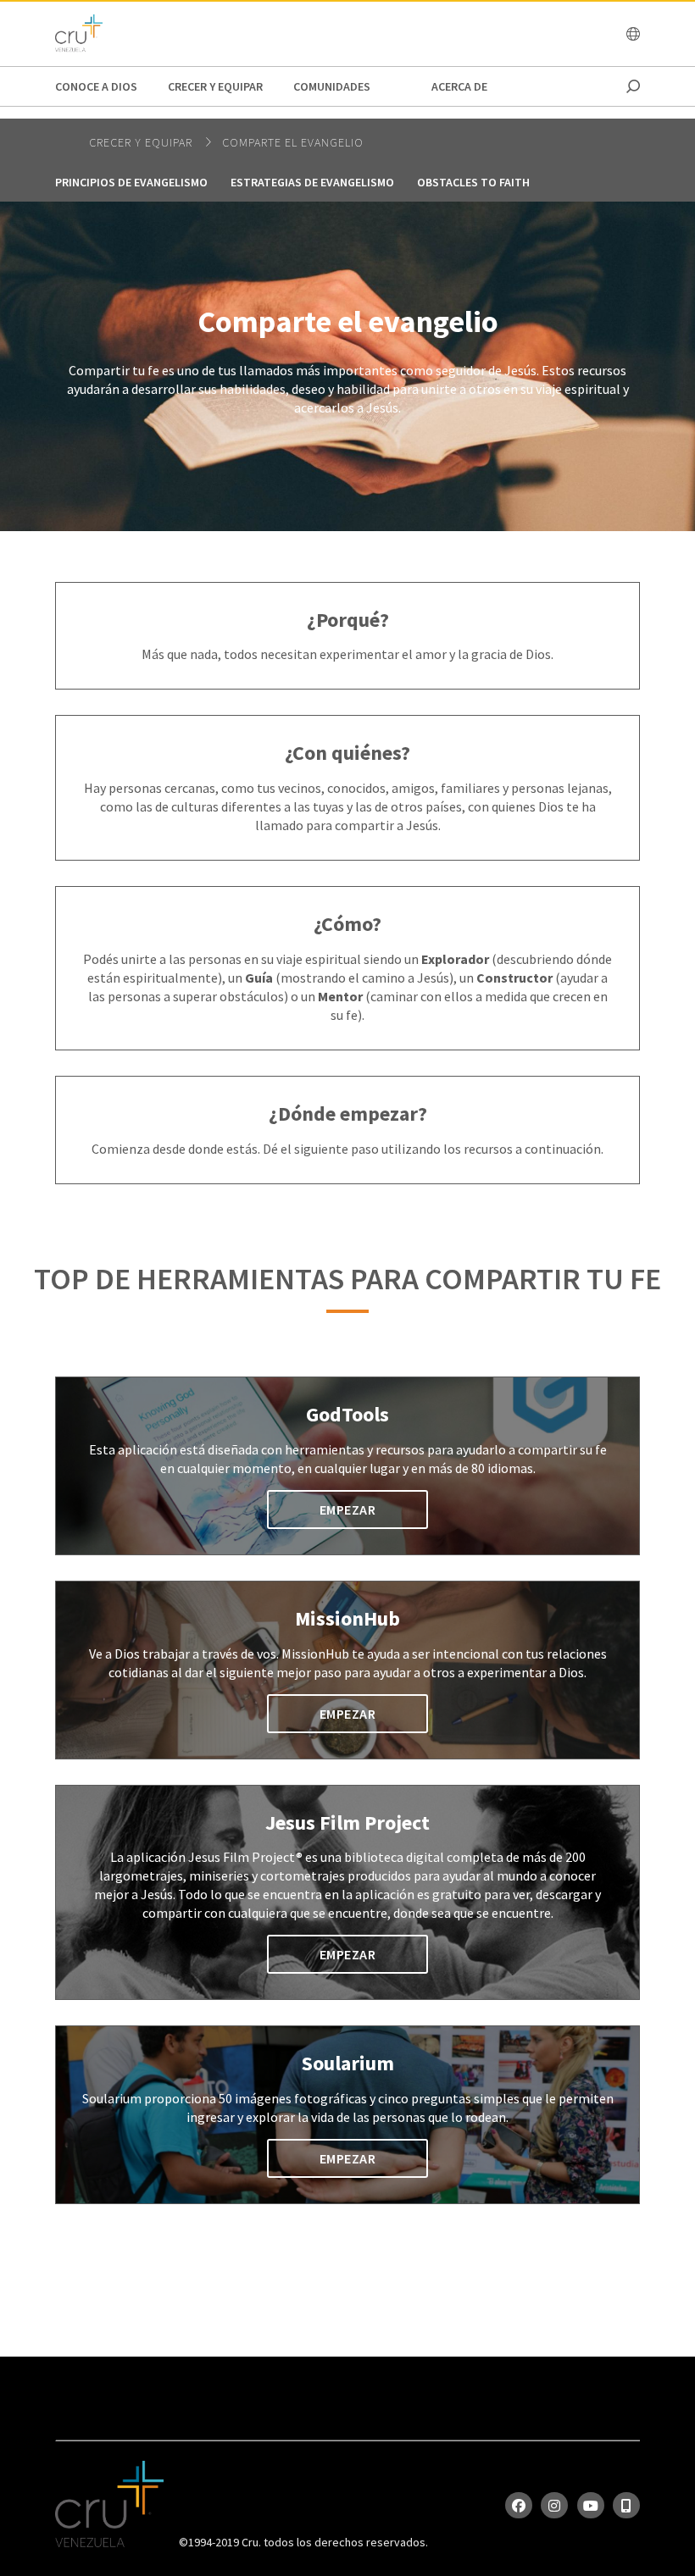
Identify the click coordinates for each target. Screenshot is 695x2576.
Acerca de (459, 86)
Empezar (348, 1510)
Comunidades (332, 86)
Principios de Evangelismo (131, 182)
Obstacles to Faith (473, 182)
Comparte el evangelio (293, 142)
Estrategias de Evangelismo (312, 182)
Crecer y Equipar (215, 86)
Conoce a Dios (96, 86)
